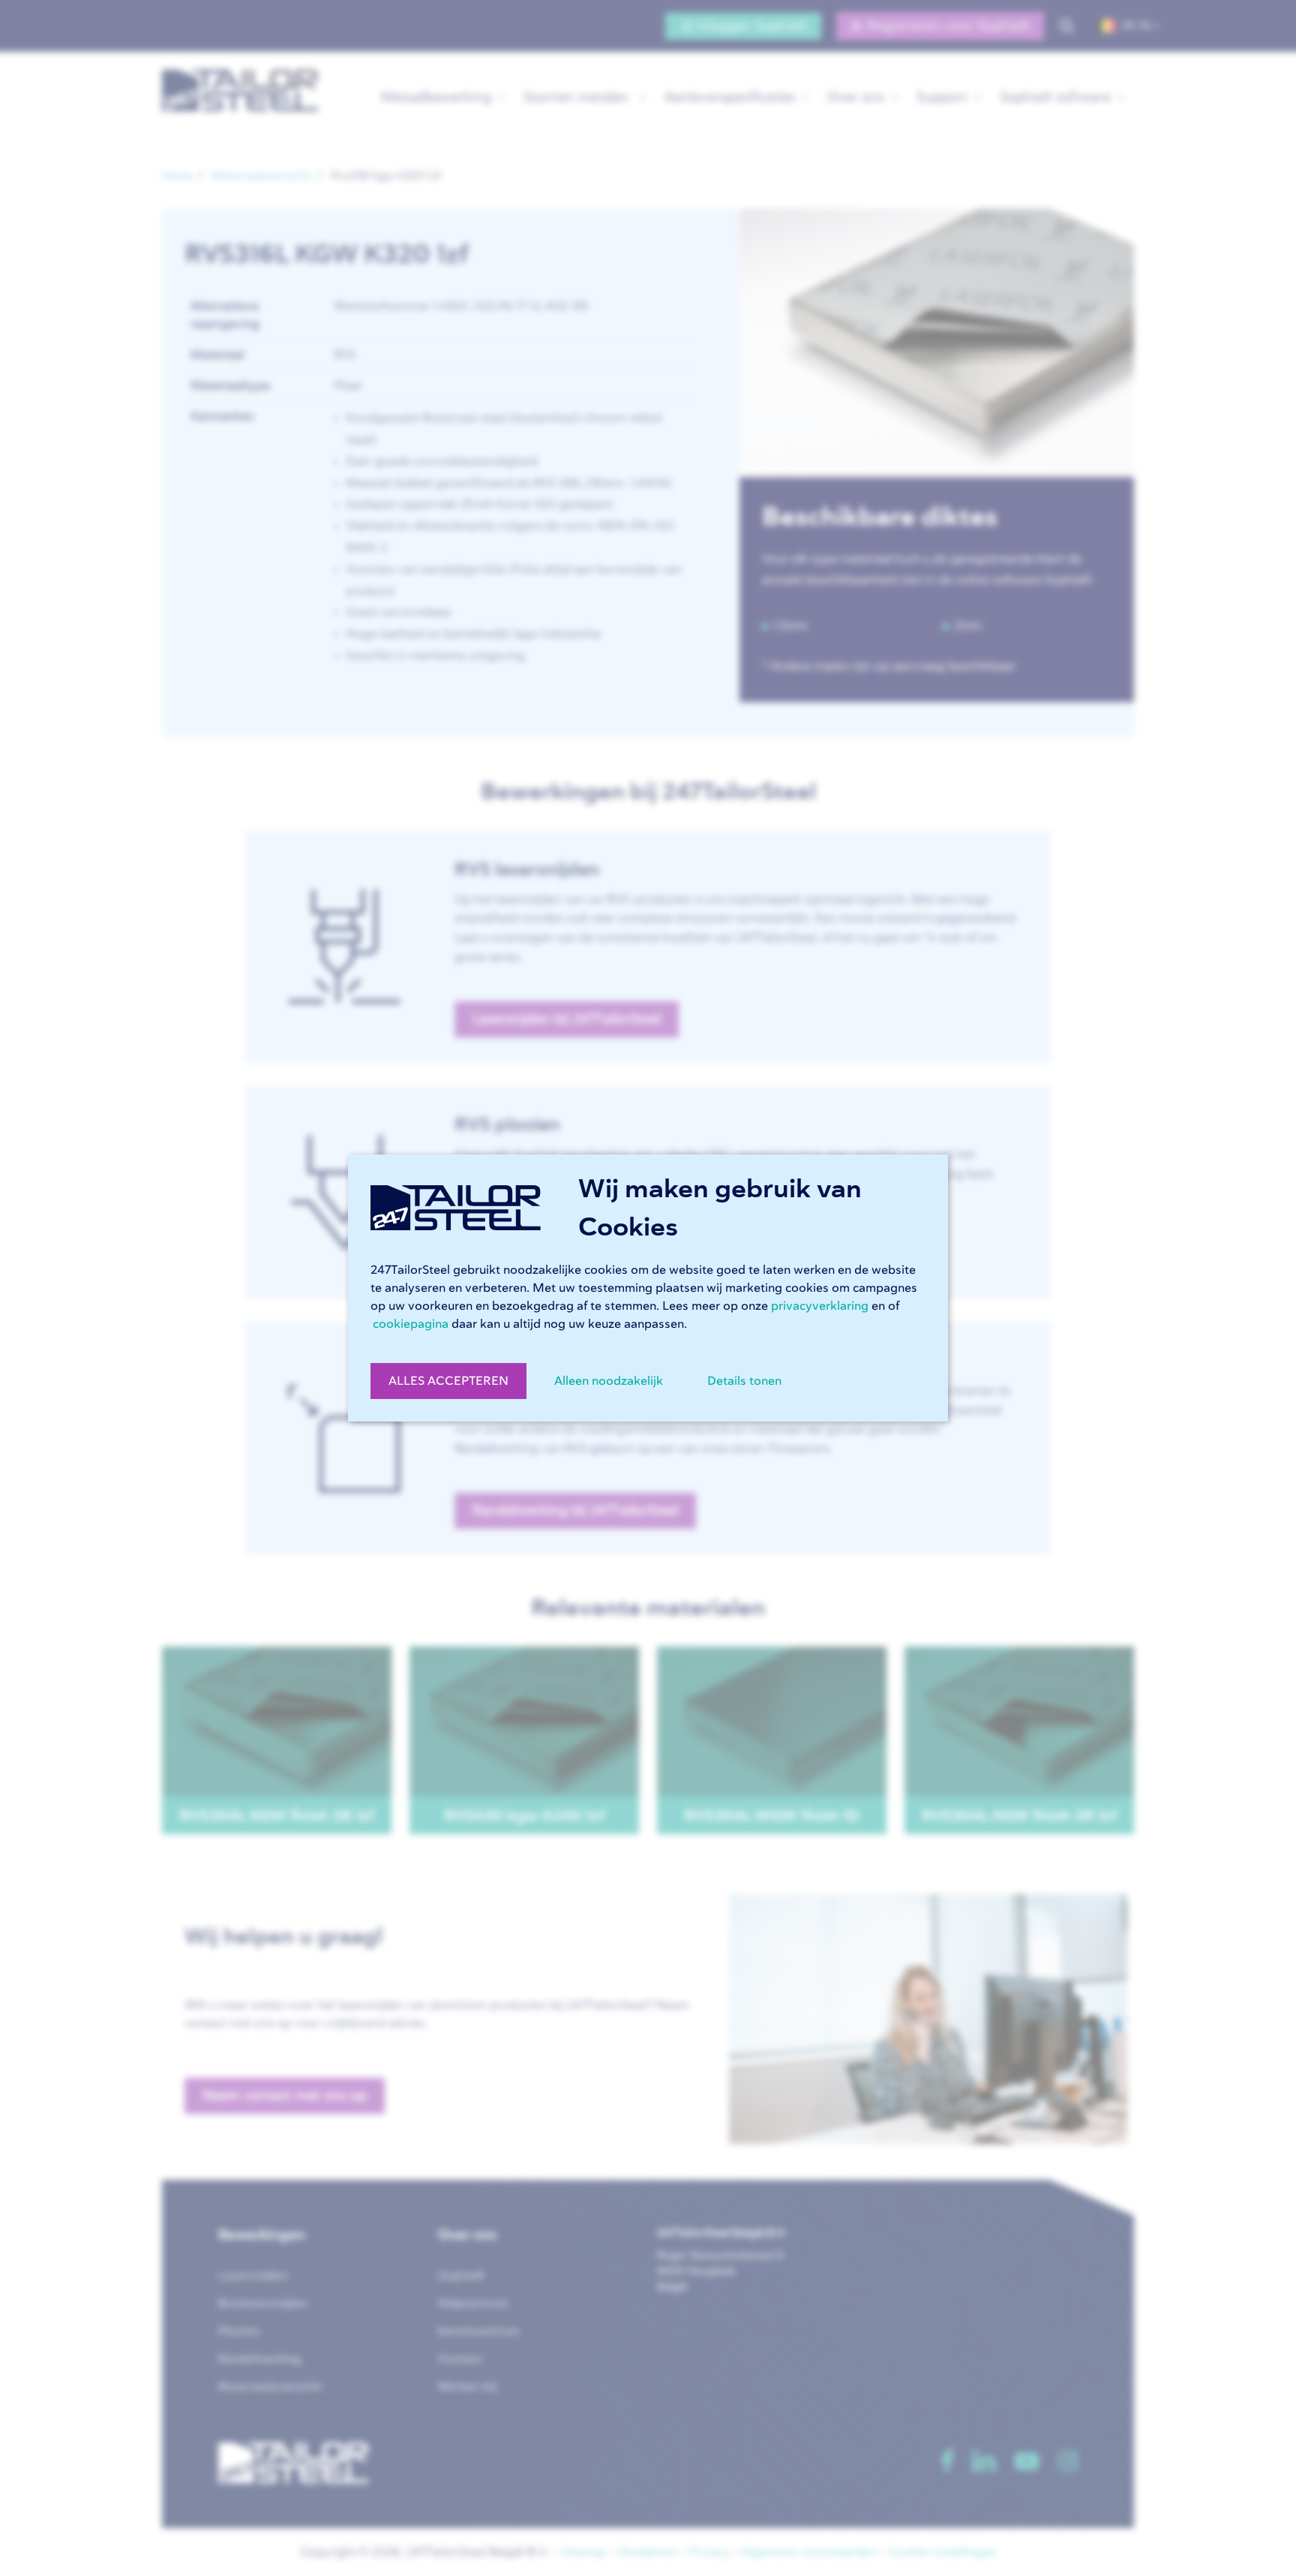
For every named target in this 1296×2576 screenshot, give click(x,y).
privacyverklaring (820, 1306)
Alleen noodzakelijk (609, 1381)
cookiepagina (411, 1324)
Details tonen (744, 1381)
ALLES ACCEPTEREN (448, 1381)
